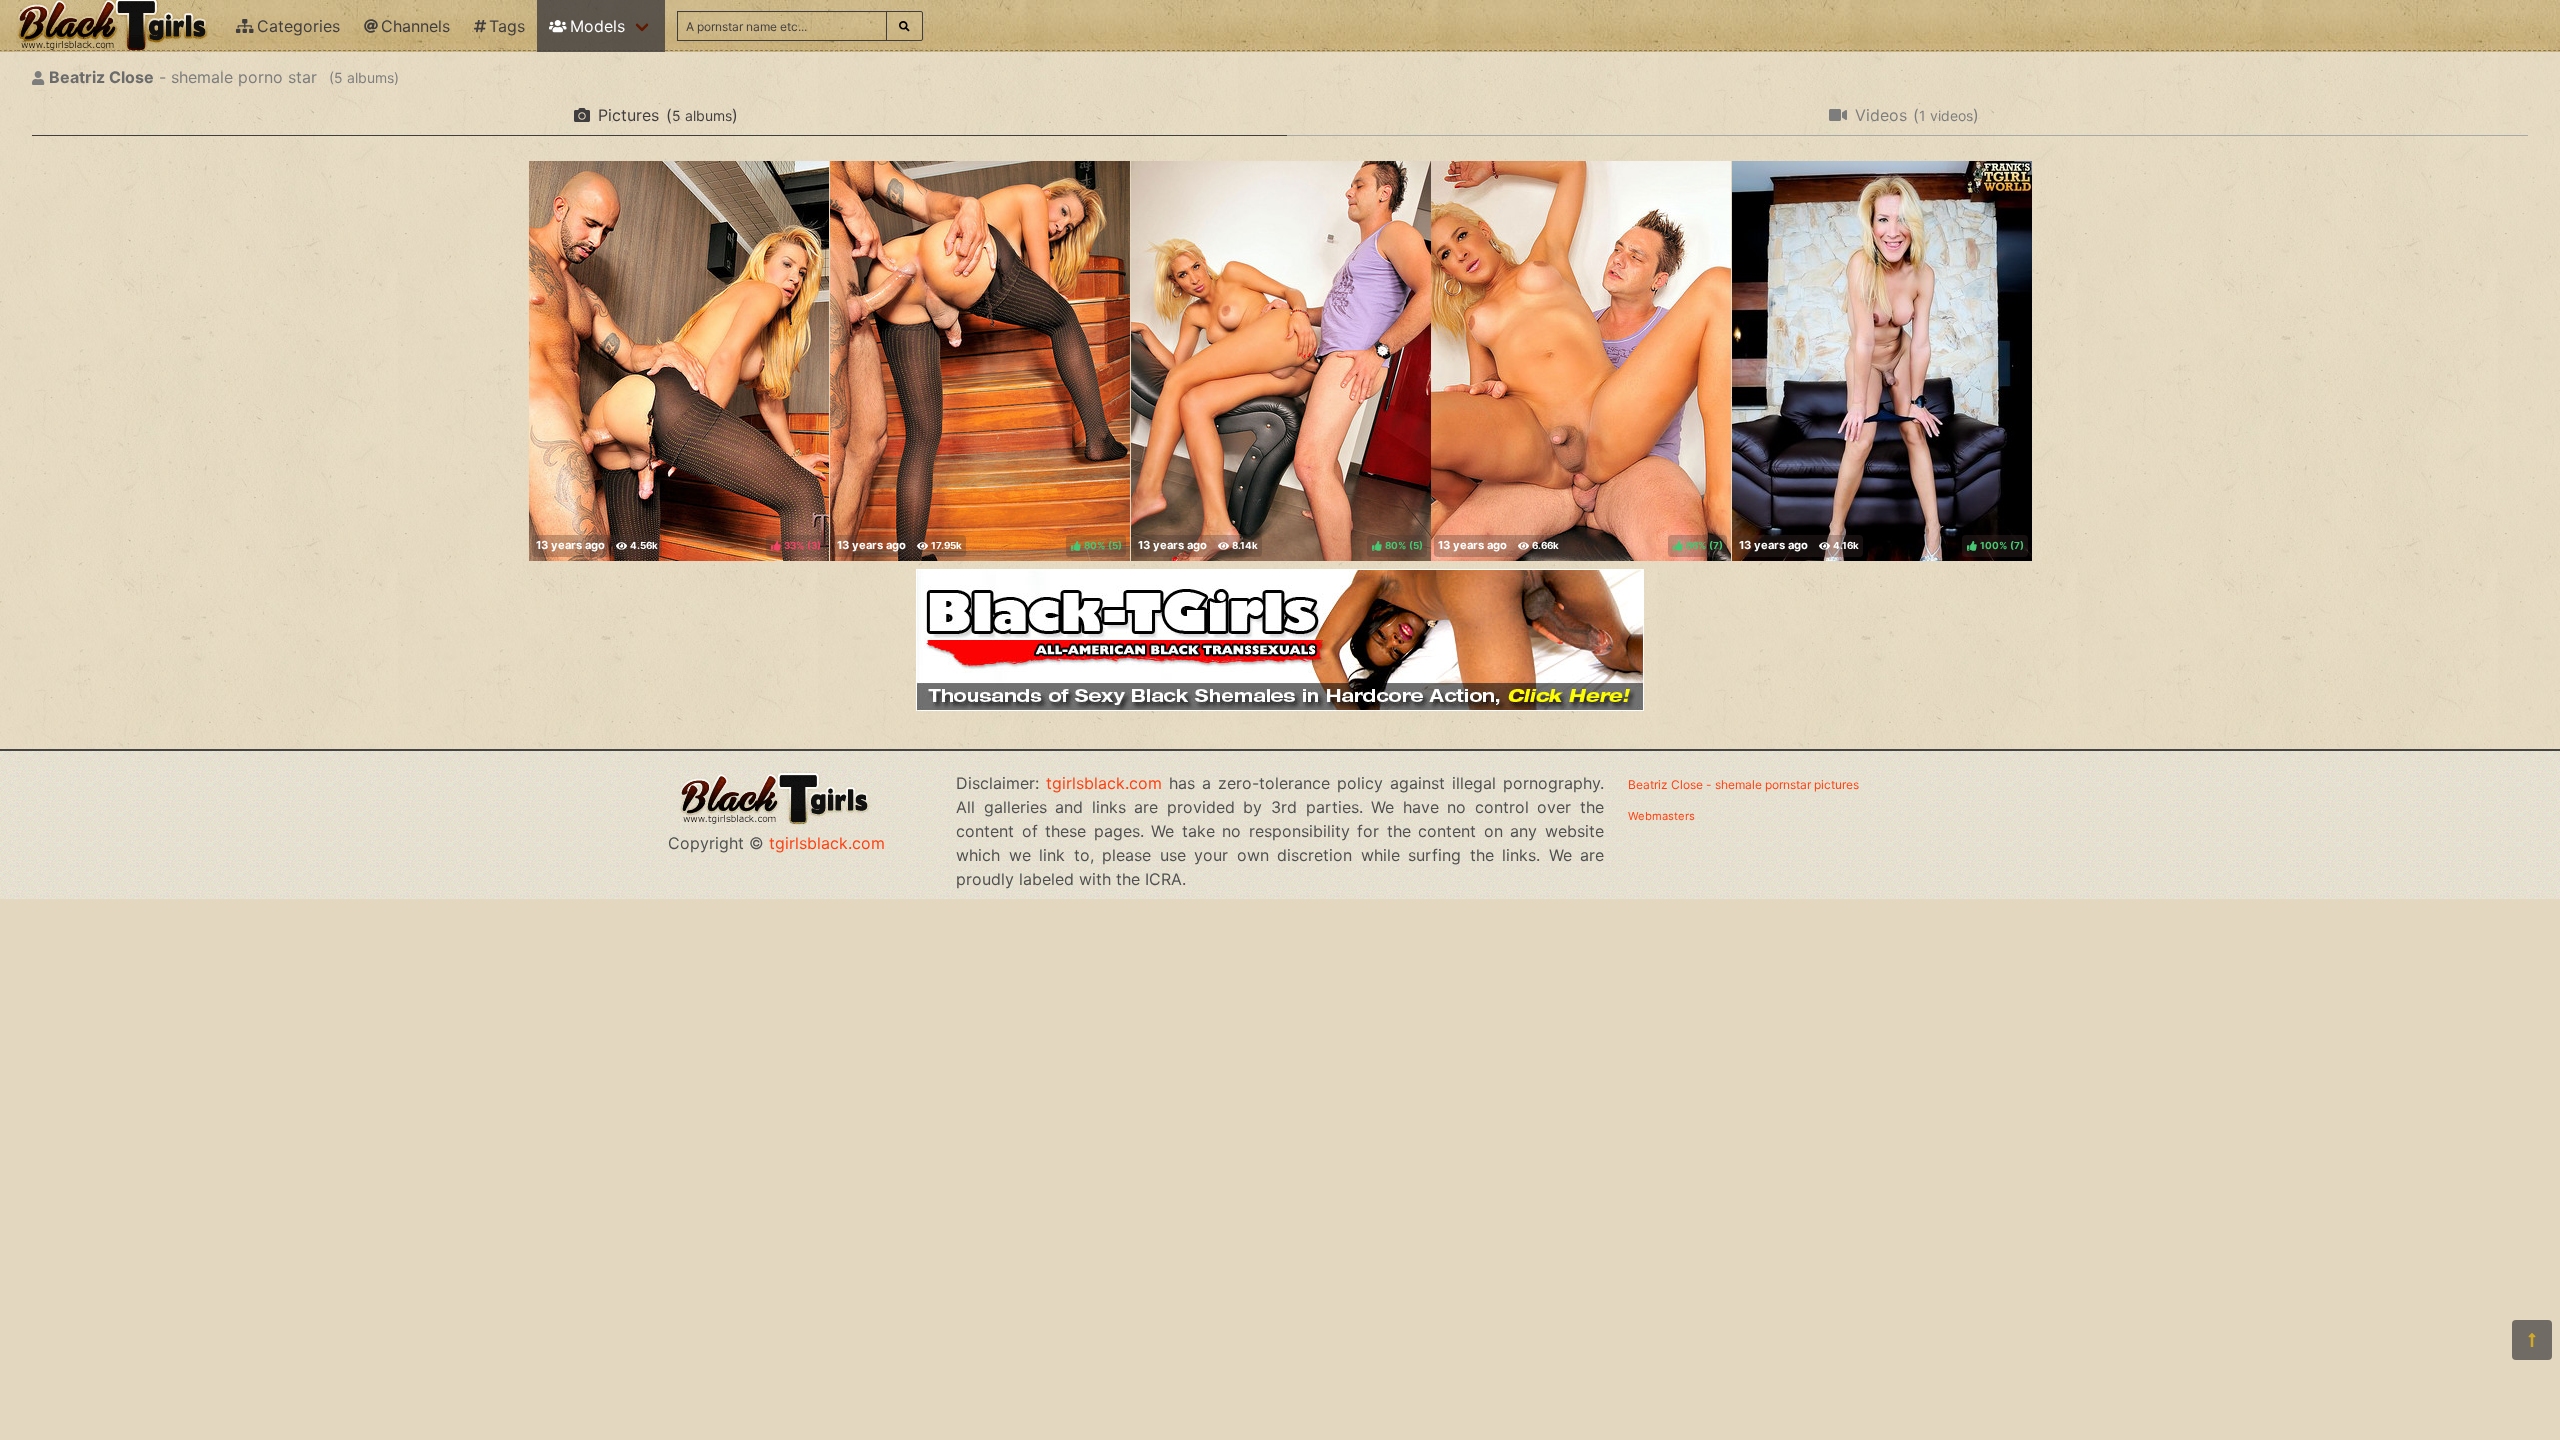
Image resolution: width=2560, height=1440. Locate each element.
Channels (415, 26)
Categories (298, 26)
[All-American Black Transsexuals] (1280, 705)
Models (597, 26)
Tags (507, 26)
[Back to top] (2532, 1340)
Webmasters (1661, 816)
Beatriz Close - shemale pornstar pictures (1743, 784)
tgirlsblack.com (827, 843)
